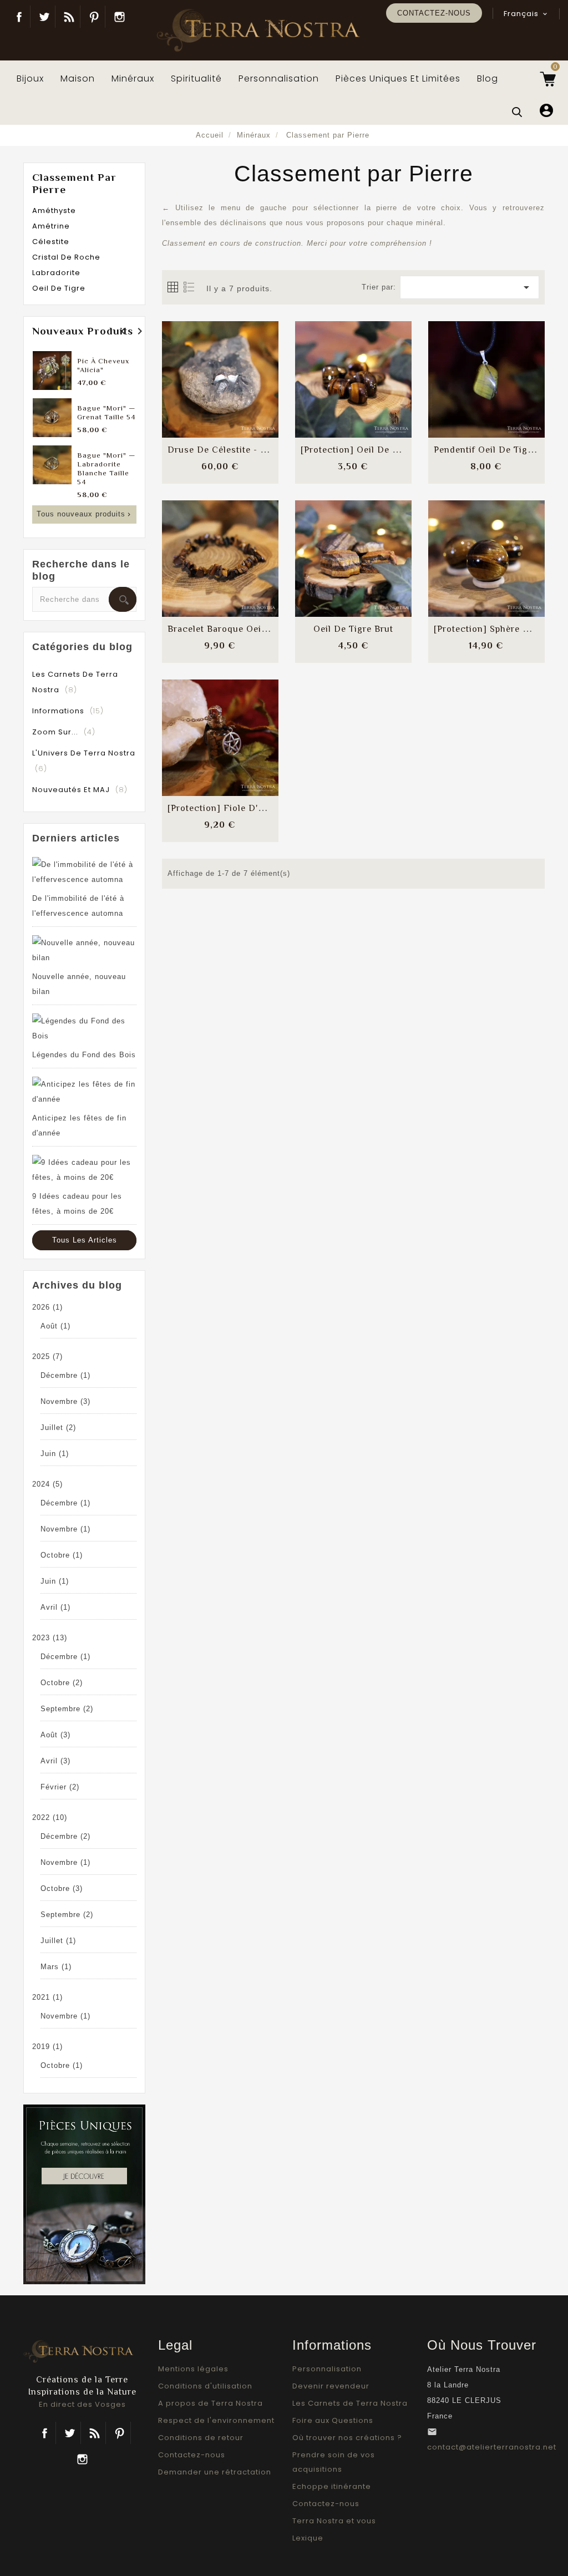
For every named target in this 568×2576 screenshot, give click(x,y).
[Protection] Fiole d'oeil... (224, 808)
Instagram (119, 17)
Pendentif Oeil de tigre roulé (499, 450)
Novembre (65, 1401)
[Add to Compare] (220, 369)
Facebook (19, 17)
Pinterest (94, 17)
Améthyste (54, 211)
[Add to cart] (193, 369)
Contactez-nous (434, 13)
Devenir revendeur (331, 2386)
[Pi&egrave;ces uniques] (84, 2194)
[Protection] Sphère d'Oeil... (495, 629)
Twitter (44, 17)
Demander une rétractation (215, 2472)
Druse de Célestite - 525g (224, 450)
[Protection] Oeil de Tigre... (361, 450)
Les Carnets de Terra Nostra (350, 2403)
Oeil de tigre (59, 288)
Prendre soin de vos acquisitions (334, 2462)
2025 (47, 1357)
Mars (56, 1967)
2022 (50, 1817)
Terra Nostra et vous (334, 2521)
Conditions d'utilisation (205, 2386)
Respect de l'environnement (216, 2420)
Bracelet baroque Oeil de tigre (236, 629)
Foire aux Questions (333, 2420)
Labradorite (56, 273)
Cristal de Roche (66, 257)
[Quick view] (247, 402)
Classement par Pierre (74, 183)
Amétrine (51, 226)
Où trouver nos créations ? (347, 2438)
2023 (50, 1638)
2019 (47, 2047)
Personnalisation (327, 2369)
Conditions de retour (201, 2438)
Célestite (51, 242)
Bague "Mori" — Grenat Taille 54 (106, 412)
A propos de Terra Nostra (211, 2403)
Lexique (308, 2538)
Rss (95, 2433)
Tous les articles (85, 1240)
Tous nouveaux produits (85, 514)
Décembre (65, 1375)
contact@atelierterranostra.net (492, 2447)
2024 (47, 1484)
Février (60, 1787)
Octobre (62, 1555)
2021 (47, 1997)
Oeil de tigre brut (353, 629)
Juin (55, 1454)
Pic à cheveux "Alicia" (103, 365)
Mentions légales (193, 2369)
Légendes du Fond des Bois (84, 1055)
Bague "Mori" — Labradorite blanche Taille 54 (106, 468)
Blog (69, 17)
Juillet (58, 1428)
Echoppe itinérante (332, 2486)
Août (55, 1326)
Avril (55, 1607)
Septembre (67, 1709)
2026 (47, 1307)
